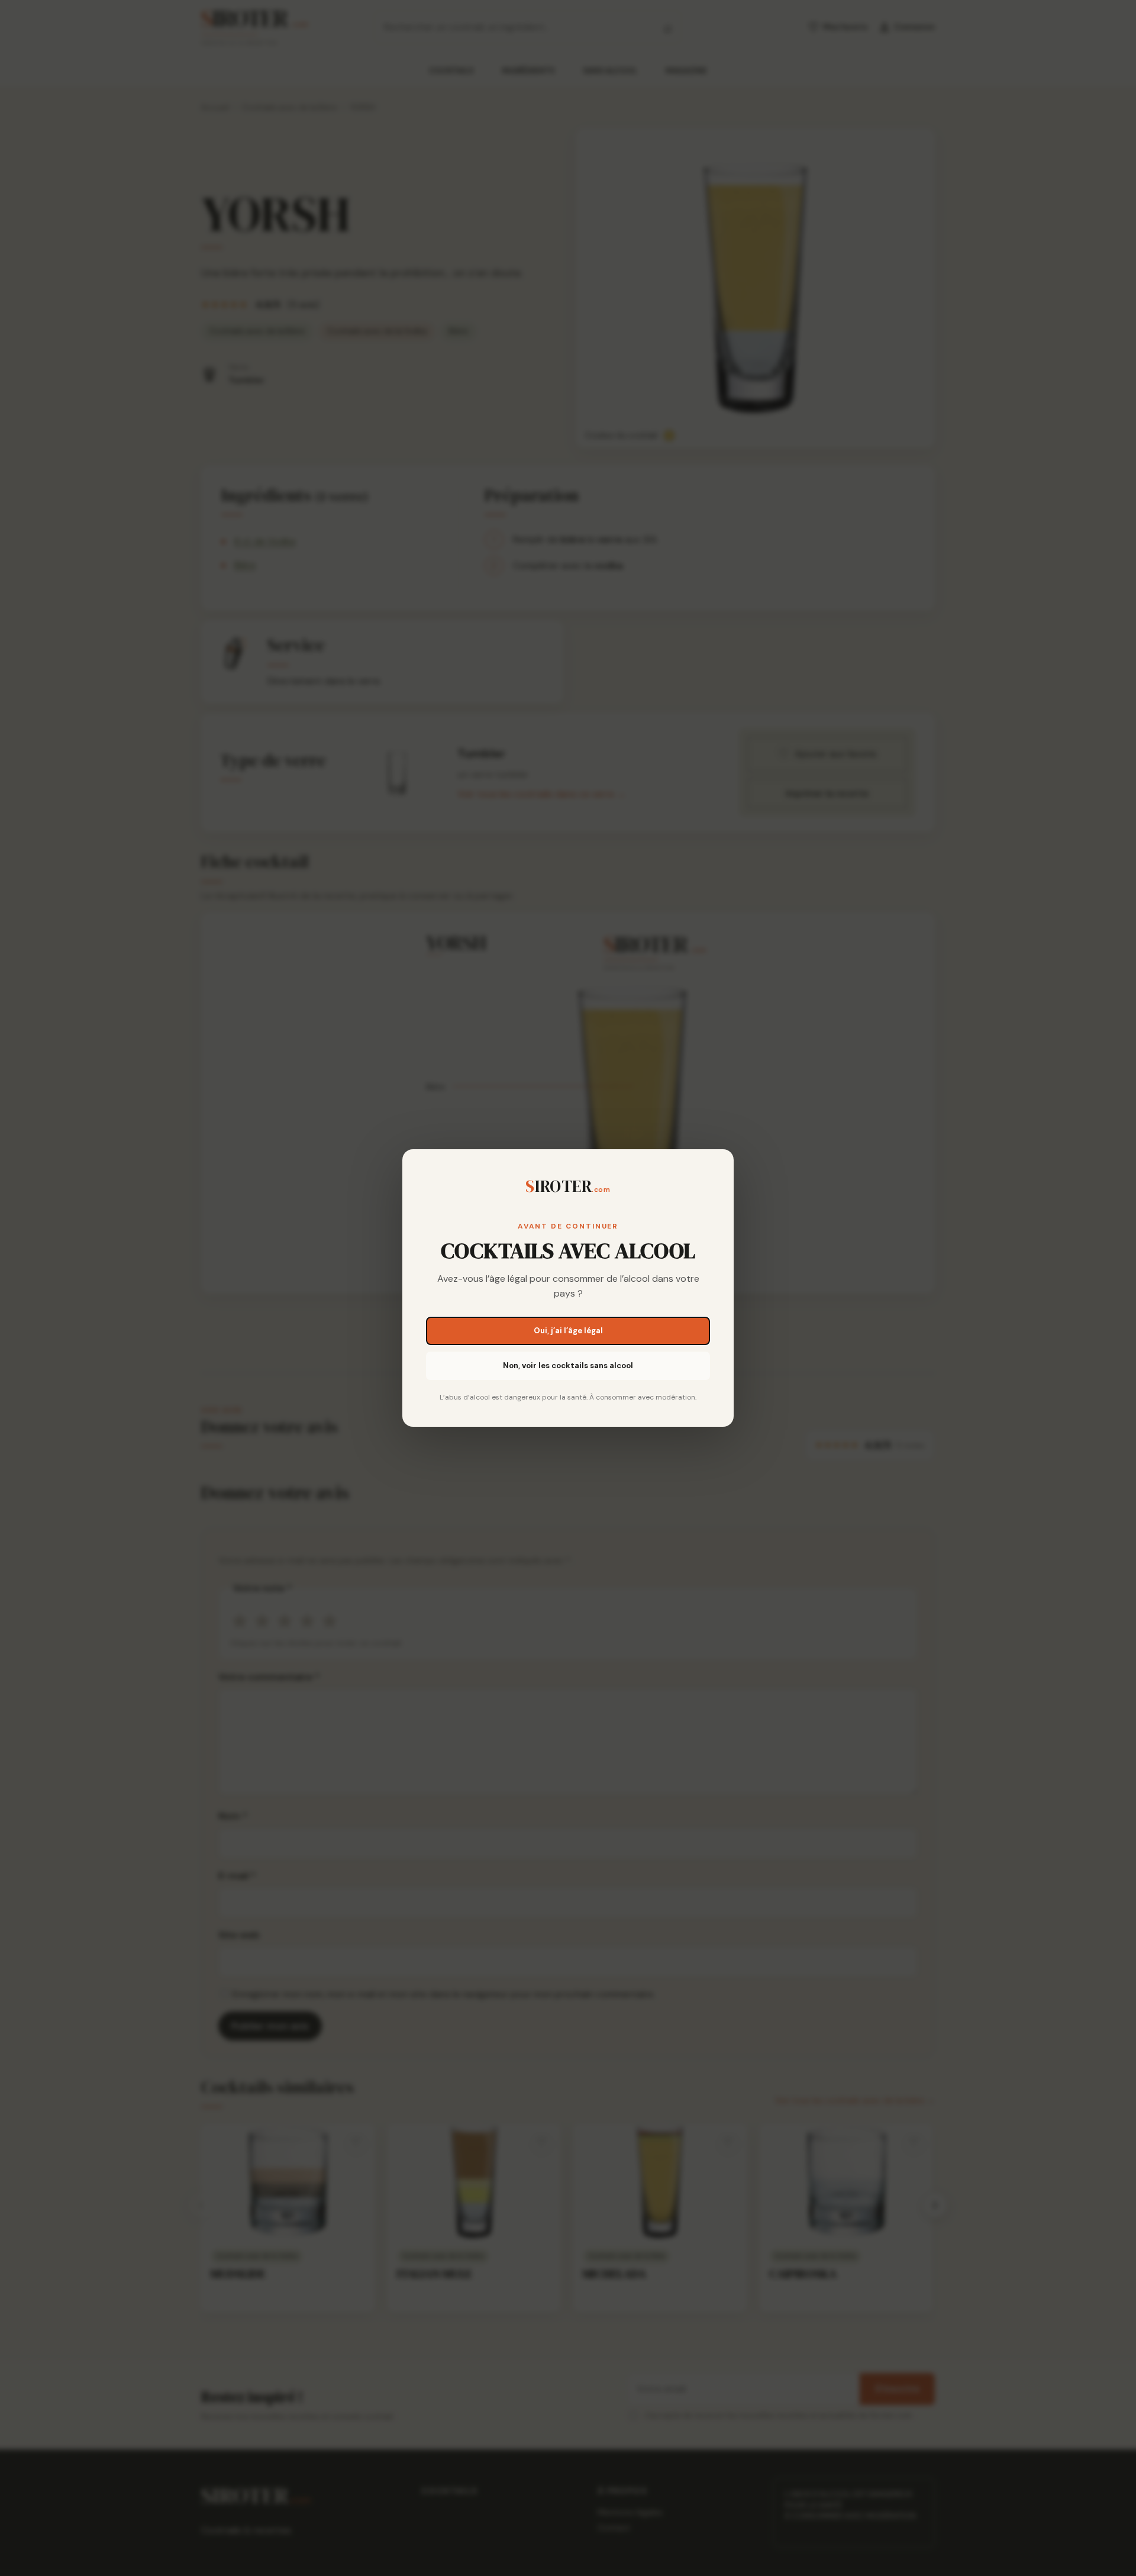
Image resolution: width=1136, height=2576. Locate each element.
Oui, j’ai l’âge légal (568, 1331)
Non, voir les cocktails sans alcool (568, 1366)
